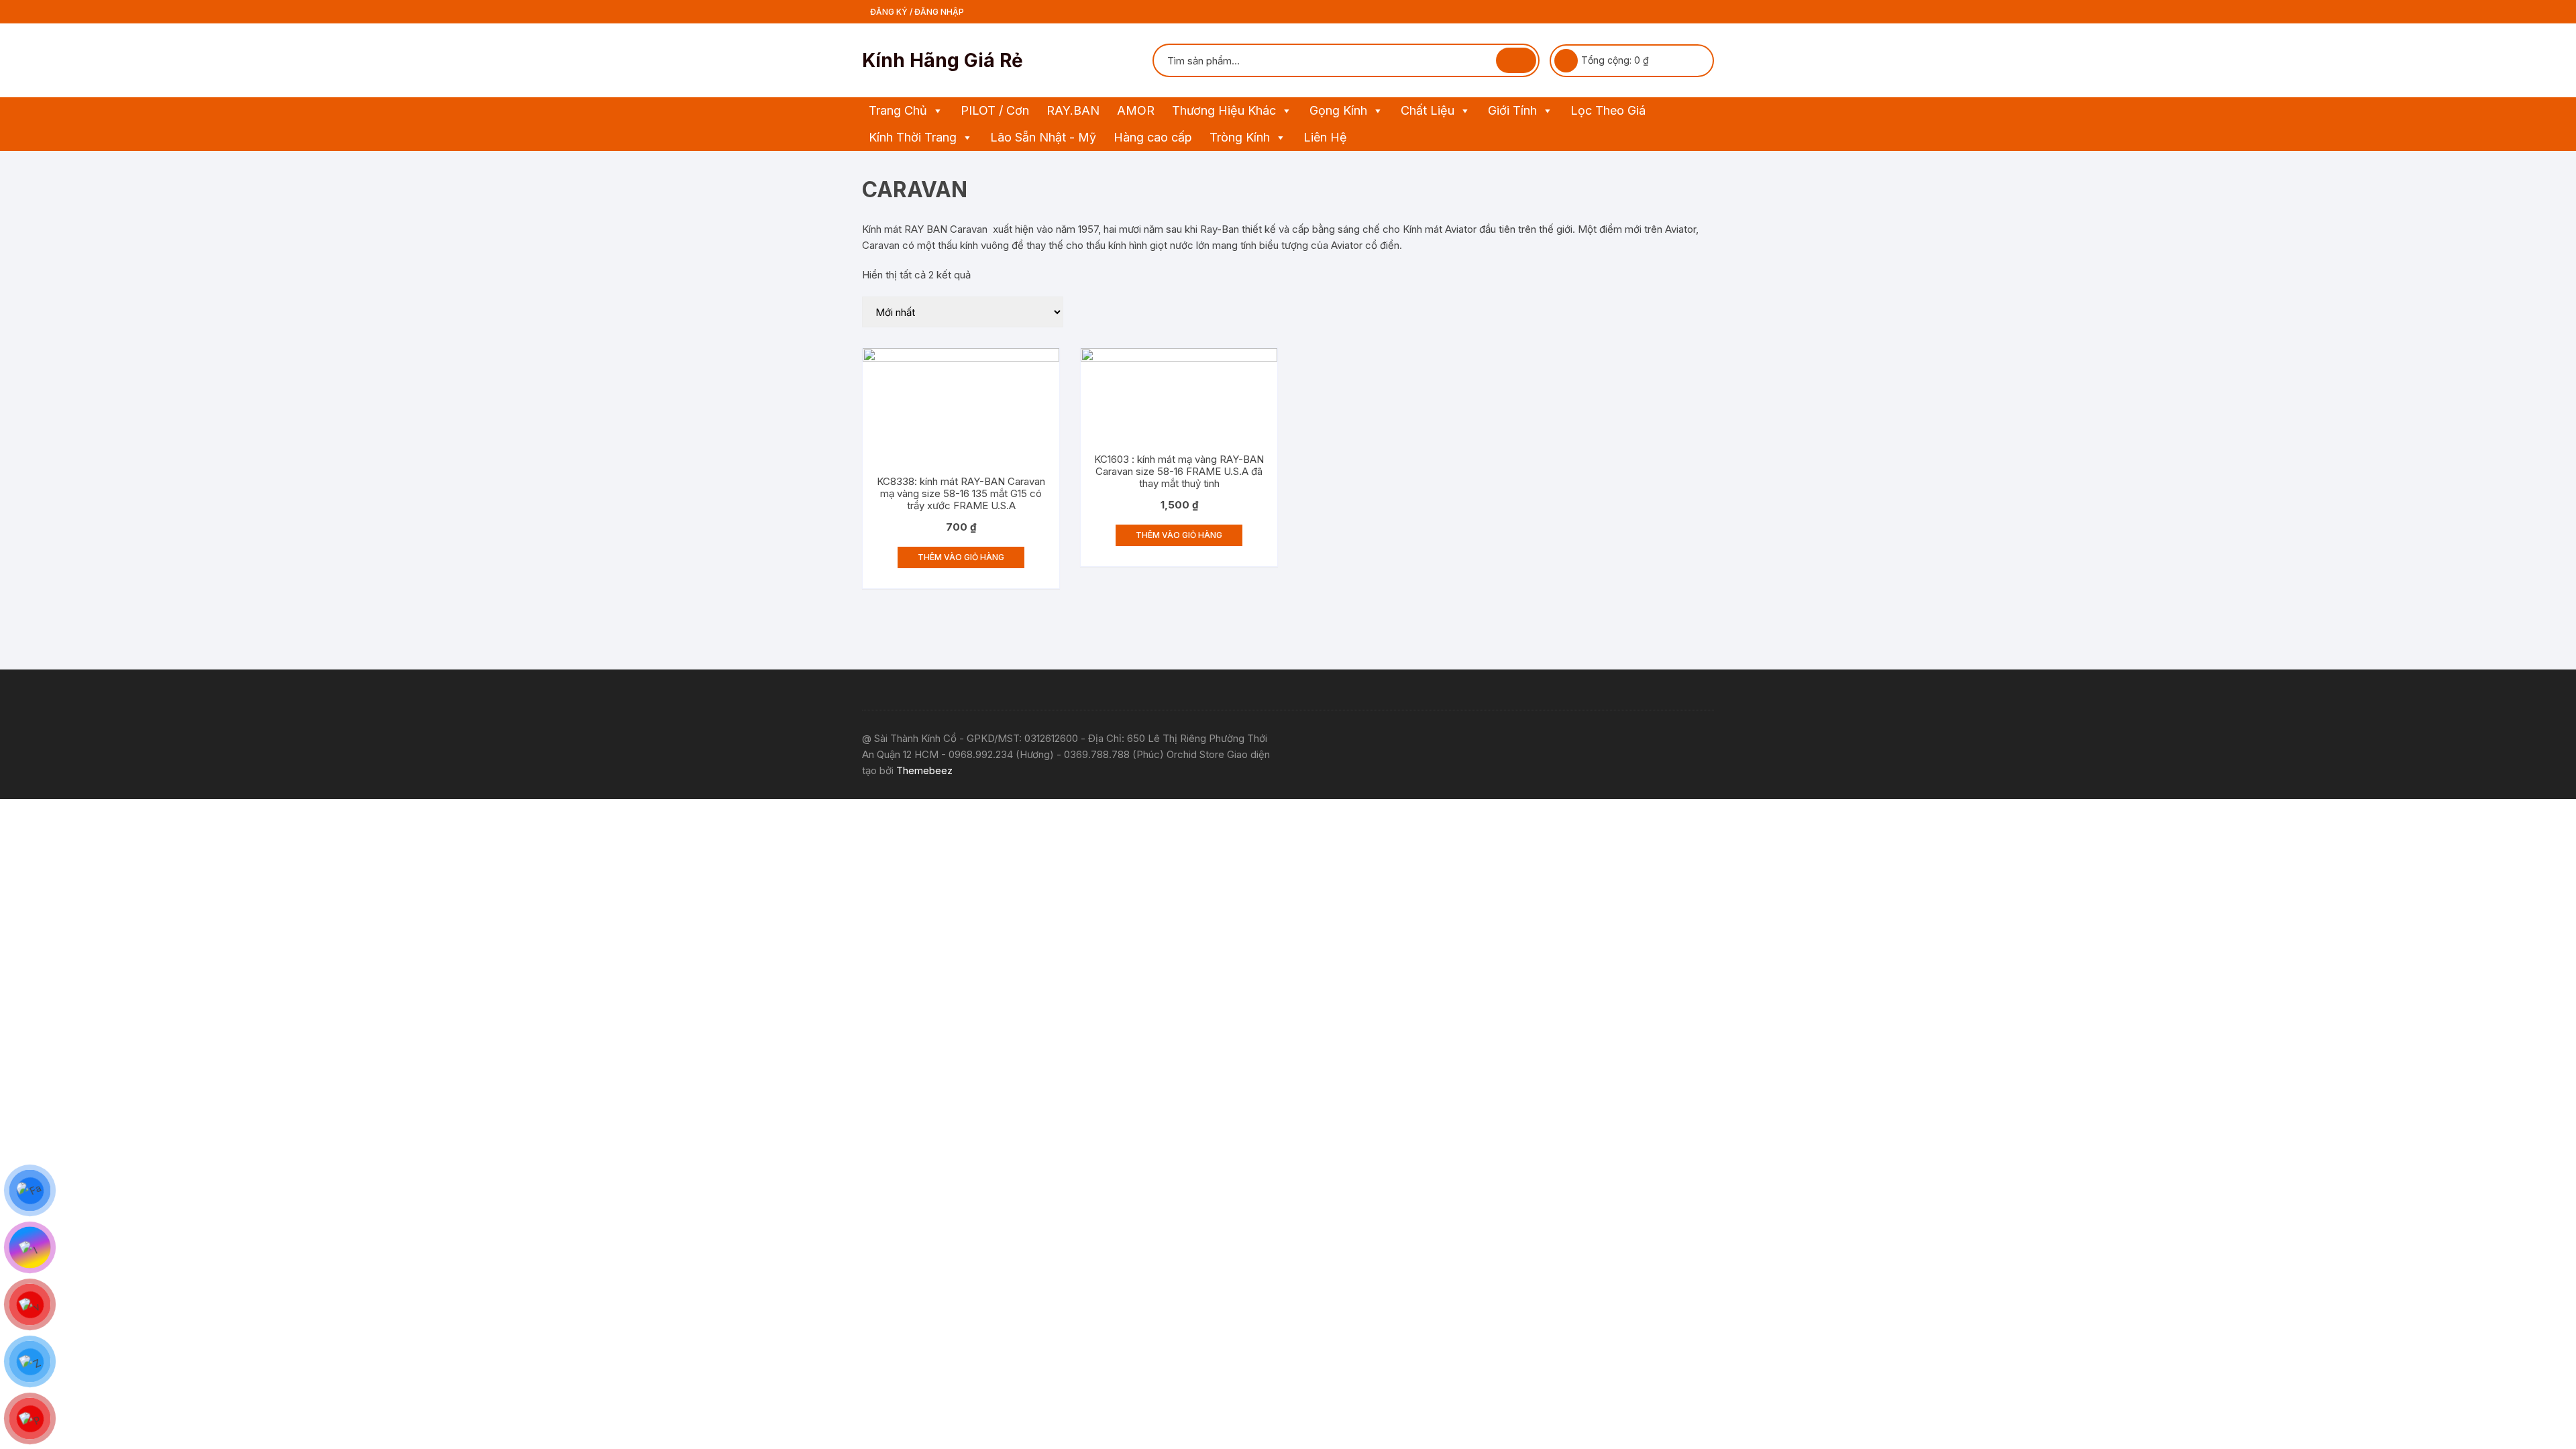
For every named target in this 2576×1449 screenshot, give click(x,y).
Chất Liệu (1428, 110)
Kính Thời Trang (913, 137)
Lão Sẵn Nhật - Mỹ (1043, 137)
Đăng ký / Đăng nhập (916, 12)
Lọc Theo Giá (1608, 110)
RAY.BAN (1073, 110)
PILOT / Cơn (995, 110)
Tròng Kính (1240, 137)
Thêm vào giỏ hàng (961, 557)
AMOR (1136, 110)
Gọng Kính (1338, 110)
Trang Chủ (898, 110)
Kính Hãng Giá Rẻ (943, 60)
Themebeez (924, 770)
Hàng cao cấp (1153, 137)
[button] (937, 111)
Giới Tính (1512, 110)
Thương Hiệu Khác (1224, 110)
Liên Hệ (1325, 137)
